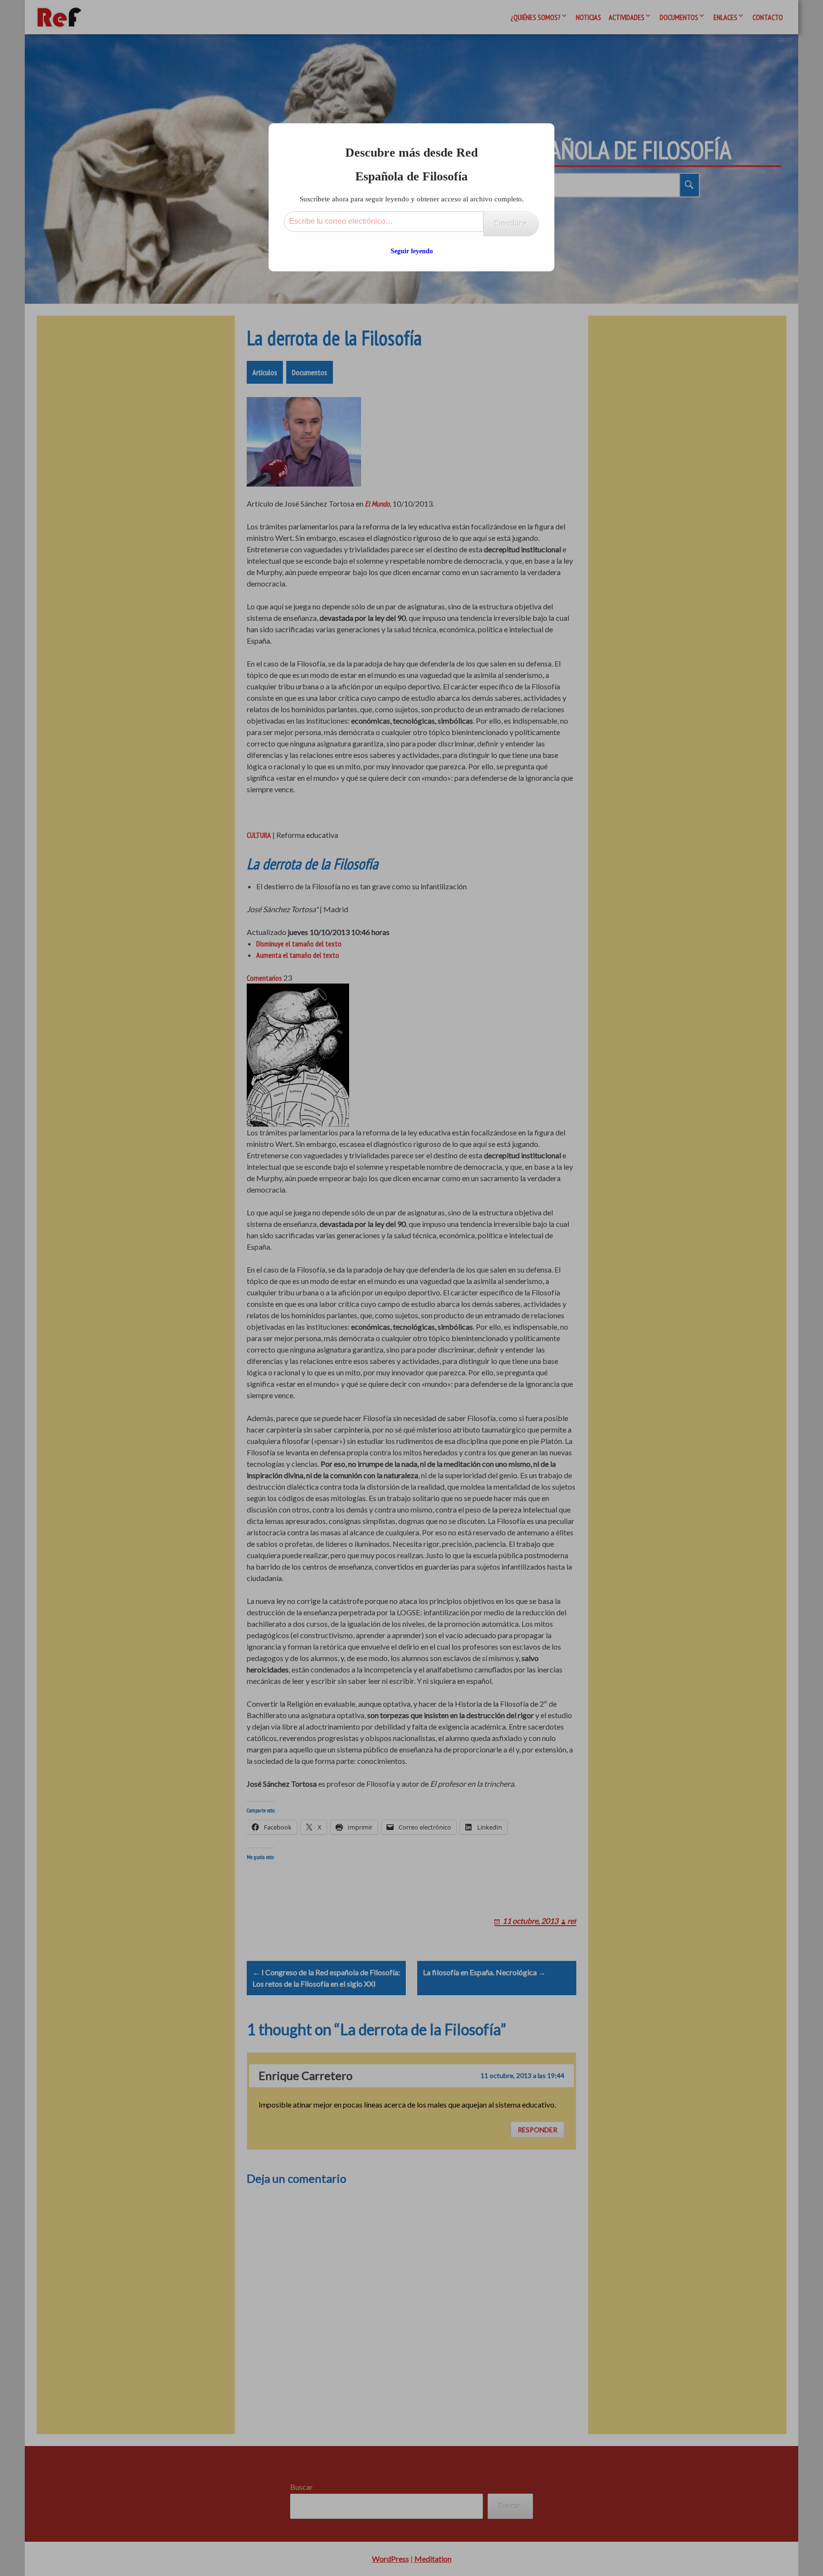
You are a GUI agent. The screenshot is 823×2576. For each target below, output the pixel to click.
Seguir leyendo (412, 251)
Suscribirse (511, 224)
